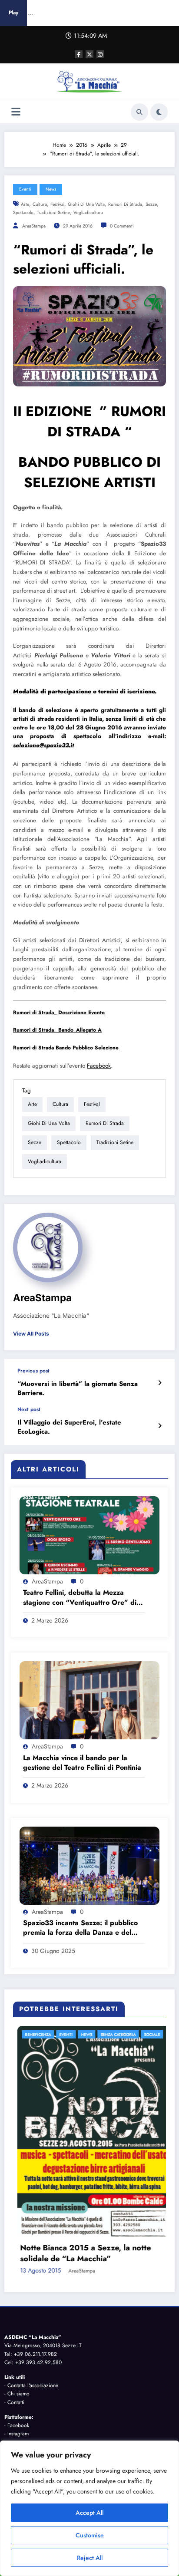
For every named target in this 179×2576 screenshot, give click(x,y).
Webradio (144, 2434)
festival (57, 204)
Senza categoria (133, 2034)
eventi (25, 189)
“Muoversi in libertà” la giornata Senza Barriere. (78, 1389)
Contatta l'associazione (33, 2279)
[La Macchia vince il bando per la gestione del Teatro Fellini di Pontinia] (89, 1700)
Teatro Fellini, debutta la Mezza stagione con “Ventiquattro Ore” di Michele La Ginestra (80, 1598)
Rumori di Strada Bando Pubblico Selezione (66, 1048)
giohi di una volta (86, 204)
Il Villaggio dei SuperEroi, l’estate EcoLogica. (69, 1427)
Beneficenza (53, 2034)
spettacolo (23, 213)
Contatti (16, 2295)
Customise (90, 2535)
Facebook (99, 1066)
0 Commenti (122, 226)
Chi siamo (18, 2287)
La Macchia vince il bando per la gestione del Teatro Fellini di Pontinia (82, 1763)
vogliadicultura (88, 213)
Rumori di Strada (125, 204)
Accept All (89, 2513)
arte (25, 204)
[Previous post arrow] (160, 1383)
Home (21, 2434)
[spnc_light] (159, 112)
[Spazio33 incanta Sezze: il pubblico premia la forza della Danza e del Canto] (89, 1865)
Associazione (75, 2434)
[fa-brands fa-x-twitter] (89, 54)
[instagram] (100, 54)
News (51, 189)
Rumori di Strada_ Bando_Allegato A (57, 1030)
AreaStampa (34, 226)
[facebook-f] (79, 54)
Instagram (18, 2327)
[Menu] (16, 112)
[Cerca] (139, 112)
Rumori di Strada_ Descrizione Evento (59, 1013)
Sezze (151, 204)
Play (13, 13)
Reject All (90, 2558)
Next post (29, 1409)
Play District (111, 2434)
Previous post (33, 1371)
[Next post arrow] (160, 1426)
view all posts (31, 1334)
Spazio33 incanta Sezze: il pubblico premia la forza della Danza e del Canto (80, 1928)
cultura (40, 204)
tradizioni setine (53, 213)
